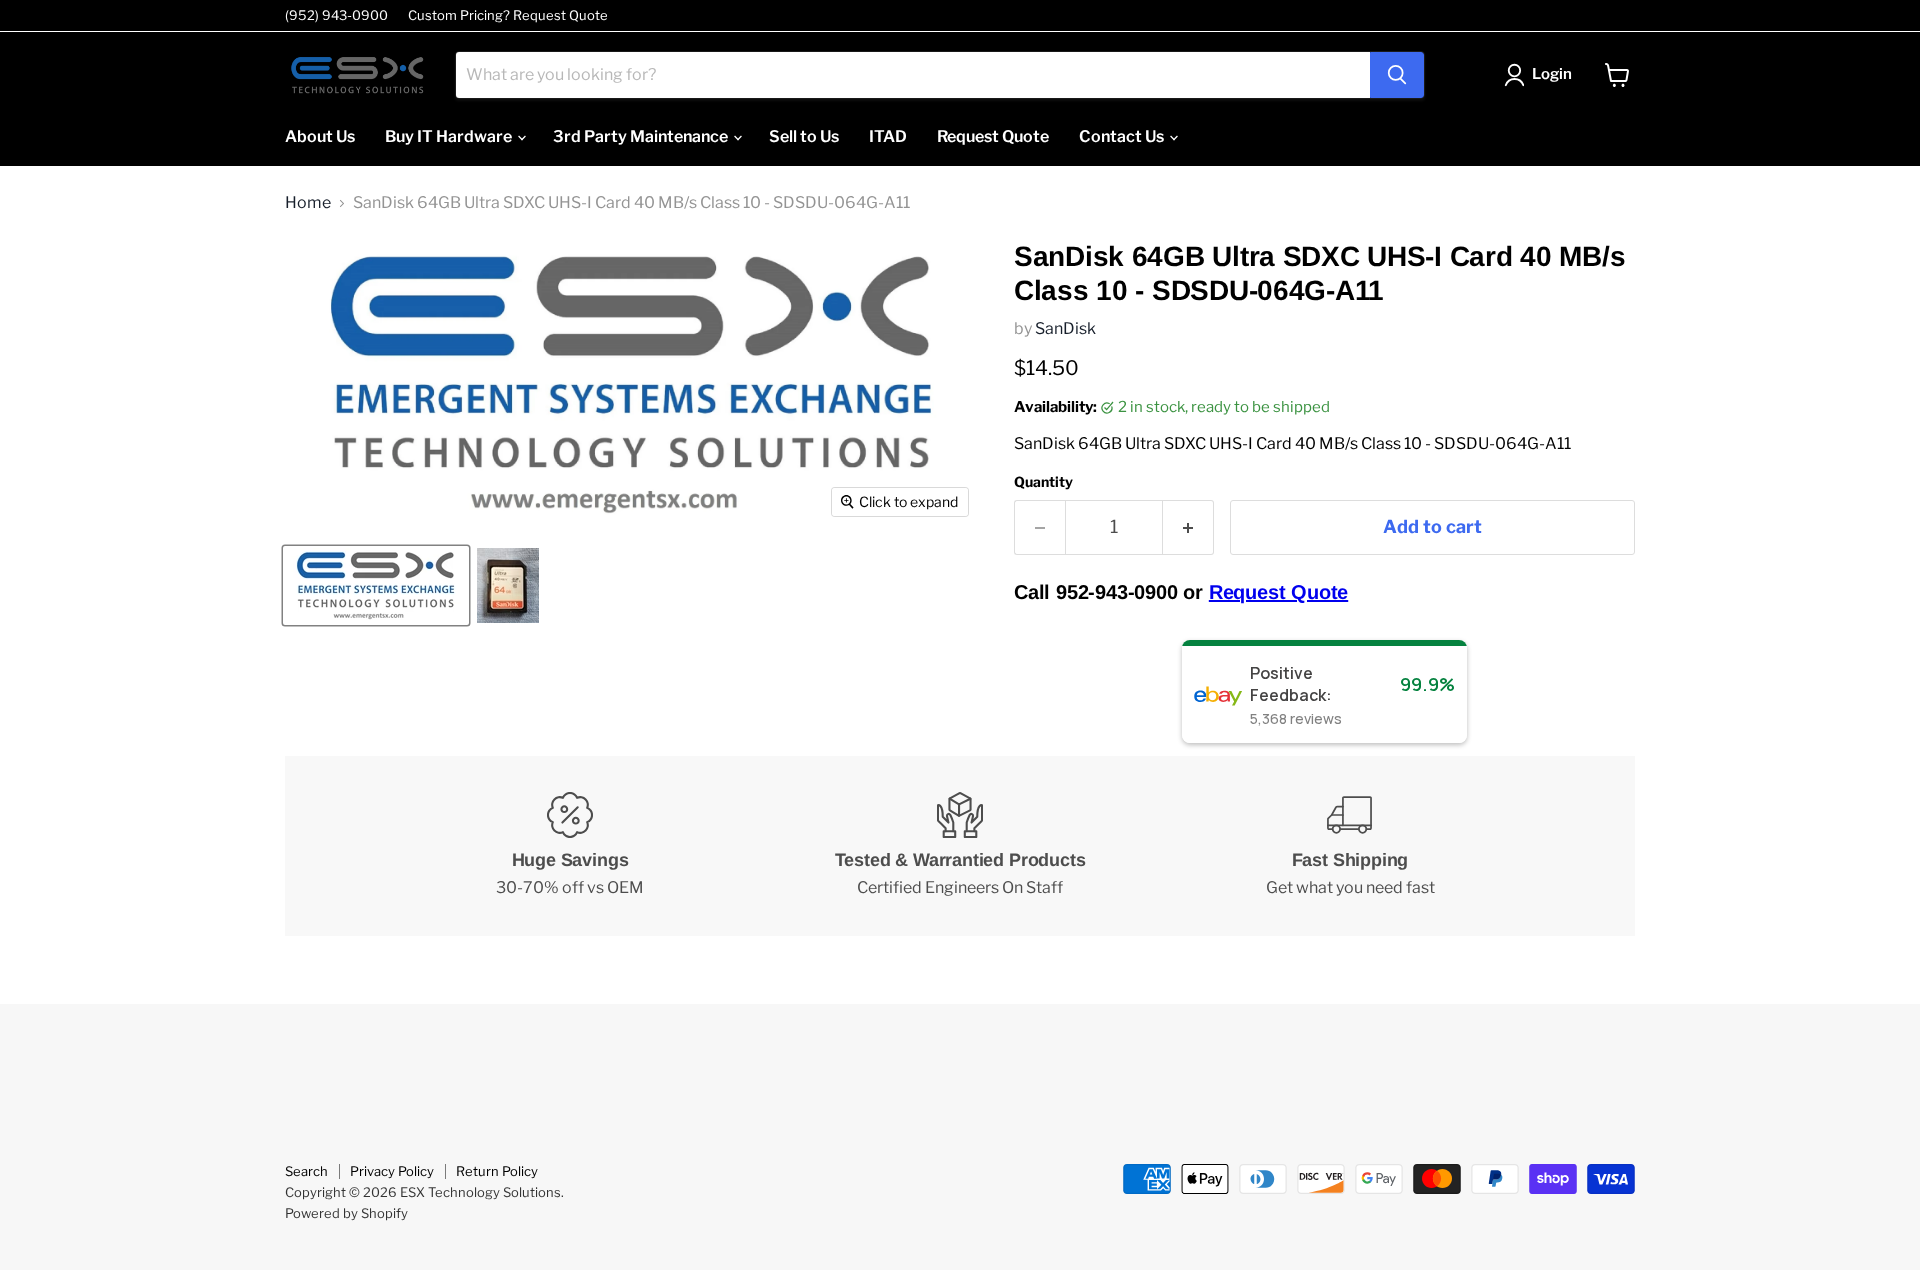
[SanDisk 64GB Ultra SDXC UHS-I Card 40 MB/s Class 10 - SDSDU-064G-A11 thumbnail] (376, 585)
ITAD (888, 136)
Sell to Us (804, 136)
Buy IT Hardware (450, 136)
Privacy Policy (392, 1171)
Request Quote (993, 136)
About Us (320, 136)
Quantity (1043, 482)
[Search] (1397, 75)
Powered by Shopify (346, 1213)
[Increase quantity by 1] (1188, 527)
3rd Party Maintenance (642, 136)
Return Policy (497, 1171)
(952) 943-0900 (336, 15)
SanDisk (1065, 328)
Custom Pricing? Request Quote (508, 15)
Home (308, 203)
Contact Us (1123, 136)
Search (306, 1171)
